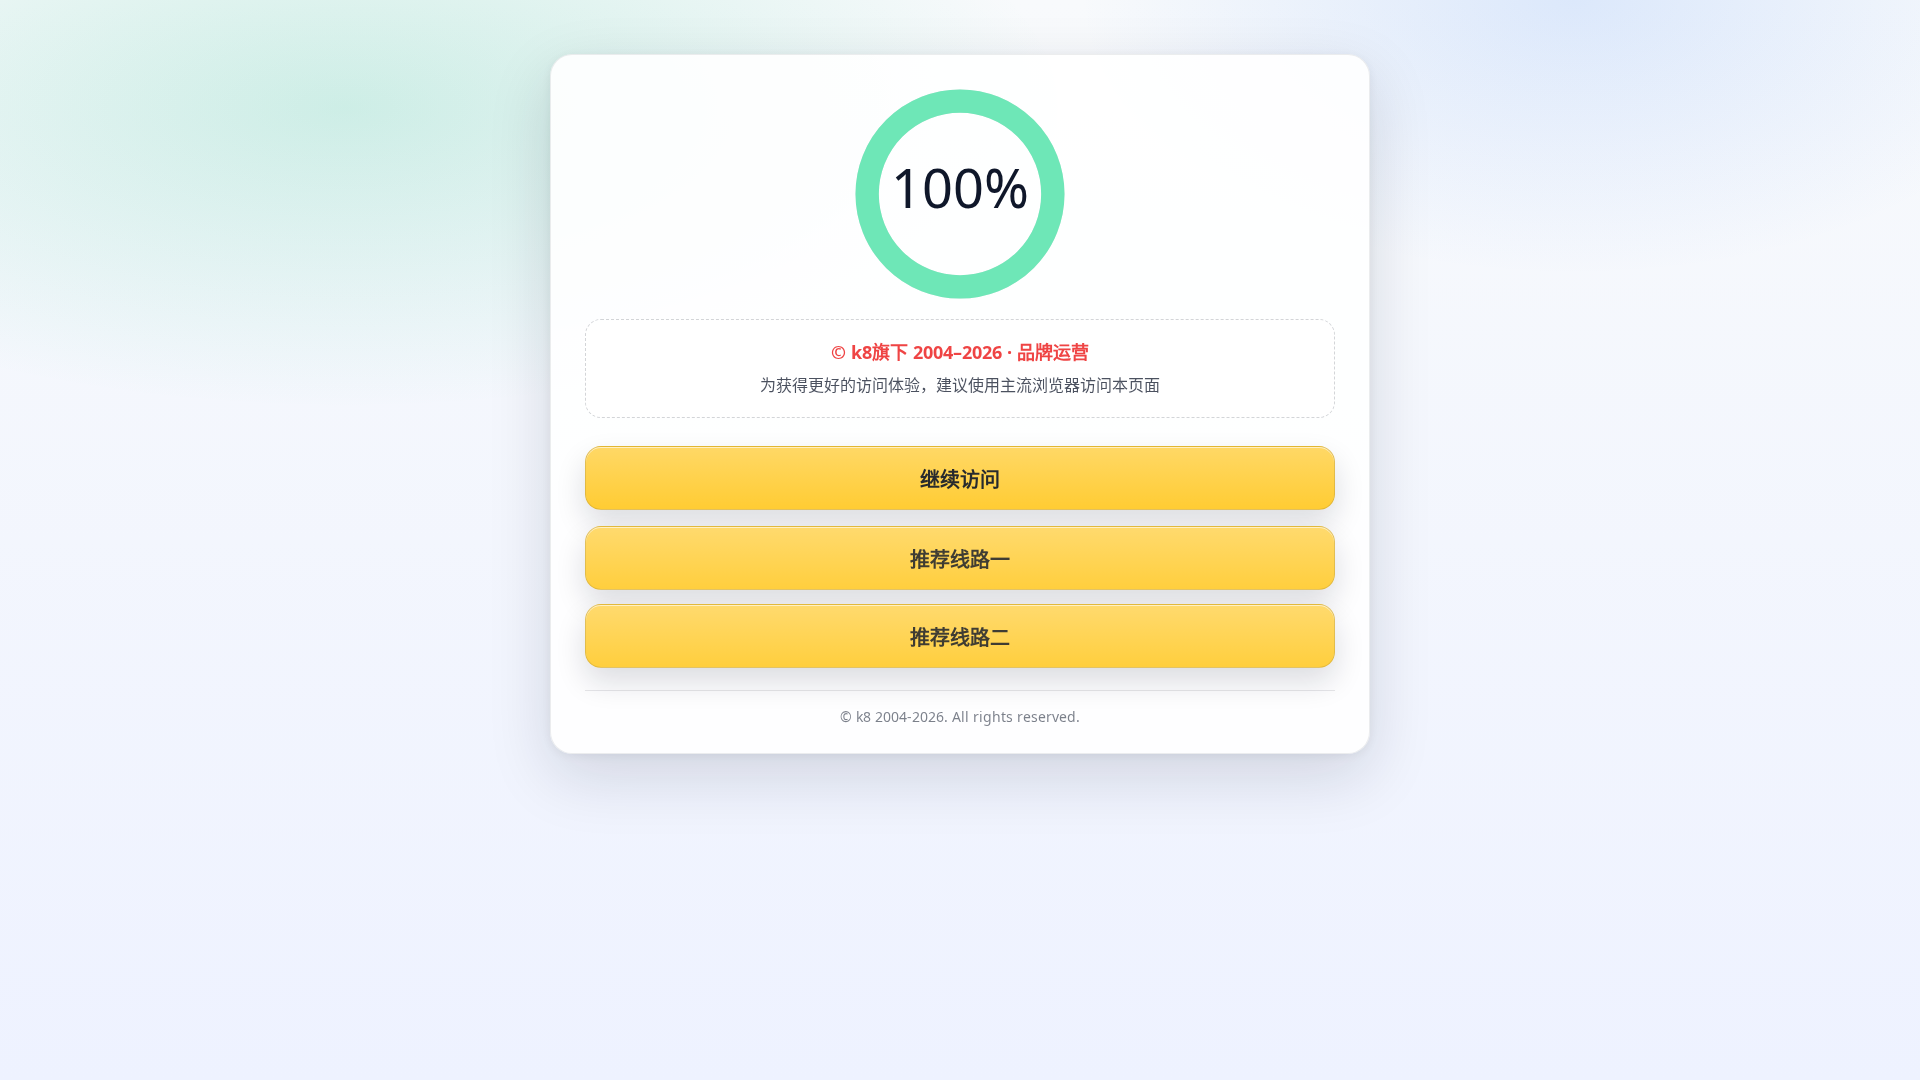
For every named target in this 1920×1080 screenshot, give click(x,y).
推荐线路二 (960, 637)
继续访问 (960, 479)
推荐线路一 (960, 559)
